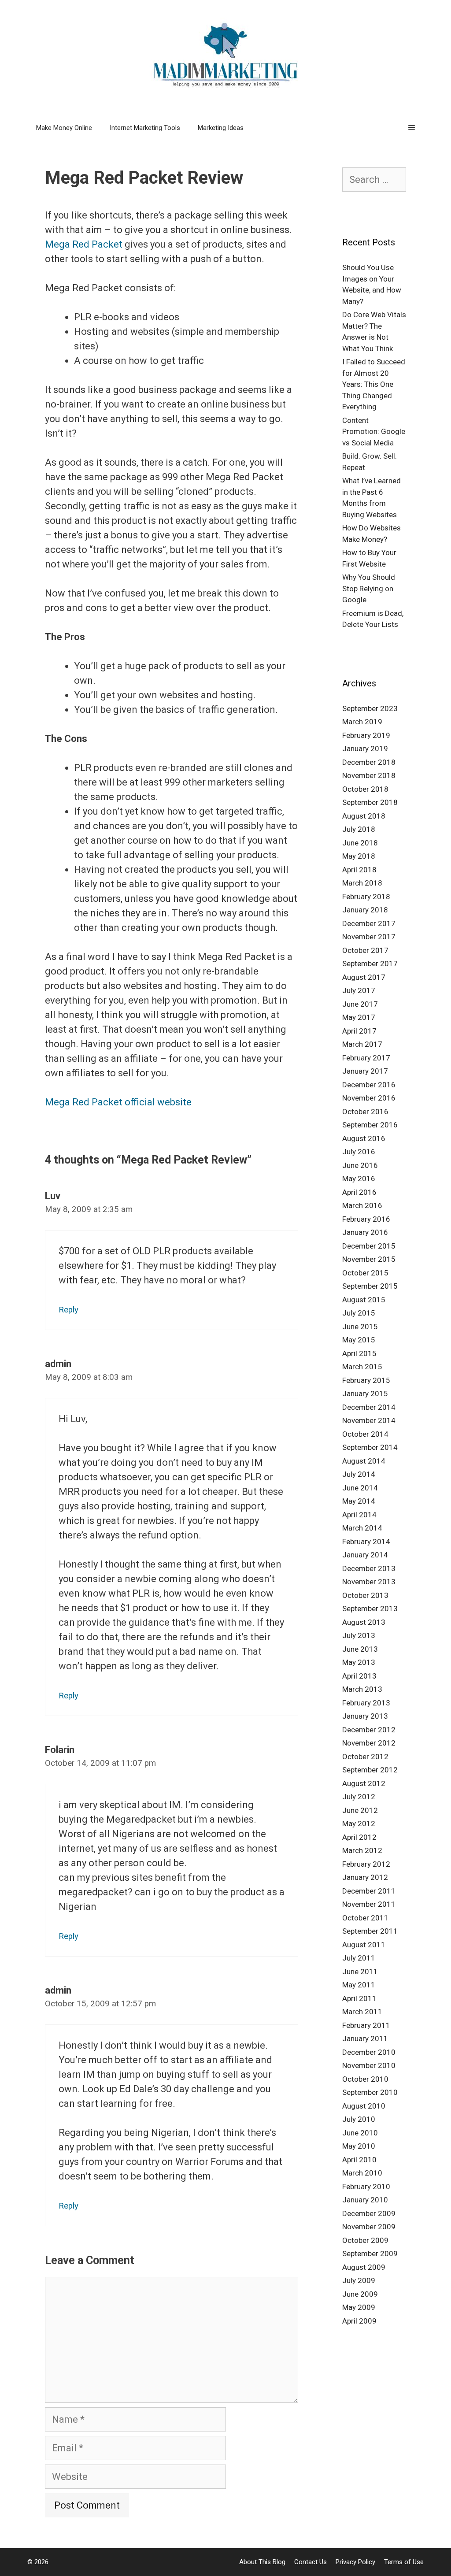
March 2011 (362, 2012)
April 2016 (359, 1192)
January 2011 (365, 2039)
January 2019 (365, 749)
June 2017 (360, 1004)
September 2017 (370, 964)
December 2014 (369, 1407)
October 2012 (365, 1757)
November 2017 (369, 937)
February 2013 (366, 1703)
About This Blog (262, 2562)
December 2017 (369, 923)
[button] (412, 128)
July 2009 (359, 2280)
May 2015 (359, 1340)
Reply (68, 1310)
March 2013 (362, 1689)
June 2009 (360, 2294)
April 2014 (359, 1515)
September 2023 (370, 708)
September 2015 (370, 1286)
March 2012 (362, 1850)
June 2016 (360, 1165)
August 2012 (364, 1783)
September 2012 (370, 1770)
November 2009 (369, 2227)
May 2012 (359, 1824)
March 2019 (362, 722)
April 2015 (359, 1353)
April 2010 (359, 2160)
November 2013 (369, 1582)
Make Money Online (64, 128)
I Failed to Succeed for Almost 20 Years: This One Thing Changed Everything (374, 384)
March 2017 (362, 1044)
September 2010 (370, 2092)
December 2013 (369, 1568)
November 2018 (369, 775)
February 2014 (366, 1542)
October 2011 (365, 1918)
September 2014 (370, 1447)
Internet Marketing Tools (145, 128)
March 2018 (362, 883)
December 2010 (369, 2052)
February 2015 (366, 1380)
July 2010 (359, 2119)
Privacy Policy (355, 2562)
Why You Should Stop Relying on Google (369, 588)
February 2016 (366, 1219)
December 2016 (369, 1085)
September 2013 (370, 1609)
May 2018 (359, 856)
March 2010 (362, 2173)
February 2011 (366, 2025)
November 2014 (369, 1420)
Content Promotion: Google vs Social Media (374, 432)
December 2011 (369, 1891)
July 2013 (359, 1635)
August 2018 (364, 816)
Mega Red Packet (84, 244)
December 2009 (369, 2213)
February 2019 (366, 735)
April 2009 (359, 2321)
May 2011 (359, 1985)
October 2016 (365, 1112)
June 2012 (360, 1810)
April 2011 (359, 1998)
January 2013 (365, 1716)
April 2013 (359, 1676)
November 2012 (369, 1743)
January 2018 (365, 910)
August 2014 (364, 1461)
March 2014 (362, 1528)
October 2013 (365, 1595)
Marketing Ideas (221, 128)
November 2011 (369, 1904)
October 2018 (365, 789)
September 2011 (370, 1931)
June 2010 (360, 2133)
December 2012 (369, 1730)
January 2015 (365, 1394)
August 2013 (364, 1622)
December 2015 (369, 1246)
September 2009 (370, 2254)
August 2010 (364, 2106)
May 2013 (359, 1662)
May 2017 (359, 1017)
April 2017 (359, 1031)
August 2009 (364, 2267)
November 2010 (369, 2065)
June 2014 (360, 1488)
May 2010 (359, 2146)
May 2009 (359, 2307)
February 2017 (366, 1058)
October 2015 (365, 1273)
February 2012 (366, 1864)
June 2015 (360, 1327)
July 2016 (359, 1152)
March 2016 (362, 1205)
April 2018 (359, 870)
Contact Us (311, 2562)
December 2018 (369, 762)
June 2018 (360, 843)
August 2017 (364, 977)
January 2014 (365, 1555)
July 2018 (359, 829)
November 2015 (369, 1259)
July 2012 (359, 1797)
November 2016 (369, 1098)
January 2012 (365, 1877)
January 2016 (365, 1232)
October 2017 (365, 950)
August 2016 (364, 1138)
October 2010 (365, 2079)
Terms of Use (404, 2562)
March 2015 (362, 1367)
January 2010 (365, 2200)
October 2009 (365, 2240)
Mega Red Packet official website (118, 1102)
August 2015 (364, 1300)
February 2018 (366, 897)
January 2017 (365, 1071)
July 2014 (359, 1474)
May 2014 (359, 1501)
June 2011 (360, 1972)
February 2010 (366, 2187)
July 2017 (359, 990)
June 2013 (360, 1649)
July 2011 (359, 1958)
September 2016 (370, 1125)
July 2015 (359, 1313)
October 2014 (365, 1434)
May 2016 (359, 1179)
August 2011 (364, 1945)
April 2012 (359, 1837)
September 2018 (370, 802)
